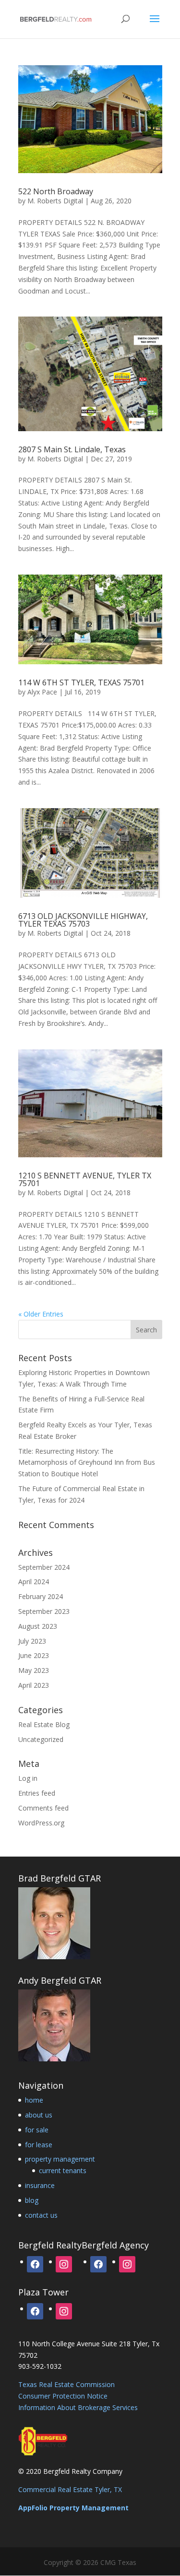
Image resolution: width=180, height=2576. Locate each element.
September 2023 (44, 1611)
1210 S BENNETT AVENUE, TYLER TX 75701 (85, 1179)
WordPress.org (41, 1823)
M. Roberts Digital (55, 201)
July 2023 (32, 1641)
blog (32, 2200)
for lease (39, 2145)
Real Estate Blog (44, 1724)
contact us (41, 2215)
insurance (40, 2185)
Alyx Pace (42, 692)
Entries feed (37, 1793)
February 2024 (41, 1596)
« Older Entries (41, 1314)
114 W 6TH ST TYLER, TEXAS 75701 (81, 682)
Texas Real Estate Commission (66, 2384)
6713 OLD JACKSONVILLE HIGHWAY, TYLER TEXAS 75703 (83, 920)
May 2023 (34, 1670)
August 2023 (38, 1626)
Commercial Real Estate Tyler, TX (70, 2489)
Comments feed (43, 1808)
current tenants (63, 2170)
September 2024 (44, 1567)
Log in (28, 1778)
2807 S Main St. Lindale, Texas (72, 449)
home (34, 2100)
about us (39, 2115)
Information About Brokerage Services (78, 2407)
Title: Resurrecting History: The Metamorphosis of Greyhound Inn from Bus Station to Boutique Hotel (87, 1463)
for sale (37, 2130)
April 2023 (34, 1685)
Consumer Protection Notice (63, 2396)
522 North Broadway (56, 191)
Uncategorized (41, 1739)
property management (60, 2159)
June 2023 (34, 1655)
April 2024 (34, 1582)
